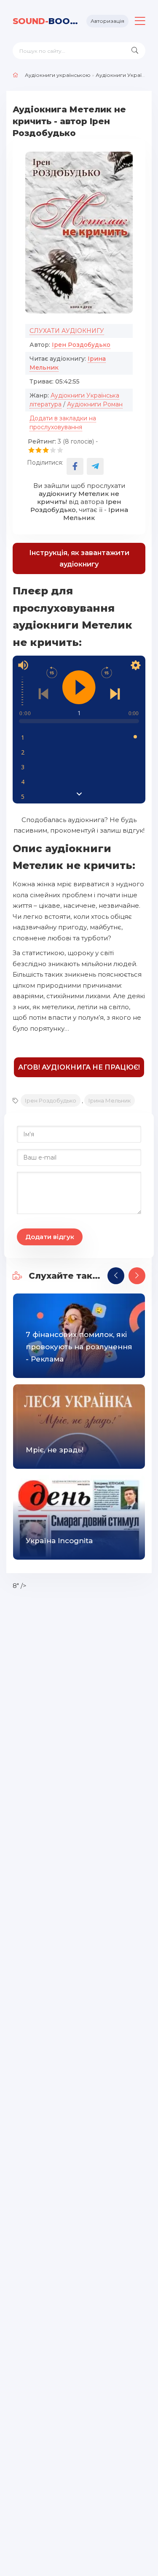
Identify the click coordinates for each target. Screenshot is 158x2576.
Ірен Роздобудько (81, 345)
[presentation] (116, 1276)
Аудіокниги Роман (95, 404)
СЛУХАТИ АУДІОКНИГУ (67, 331)
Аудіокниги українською (58, 75)
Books (46, 21)
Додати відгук (50, 1237)
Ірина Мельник (110, 1100)
